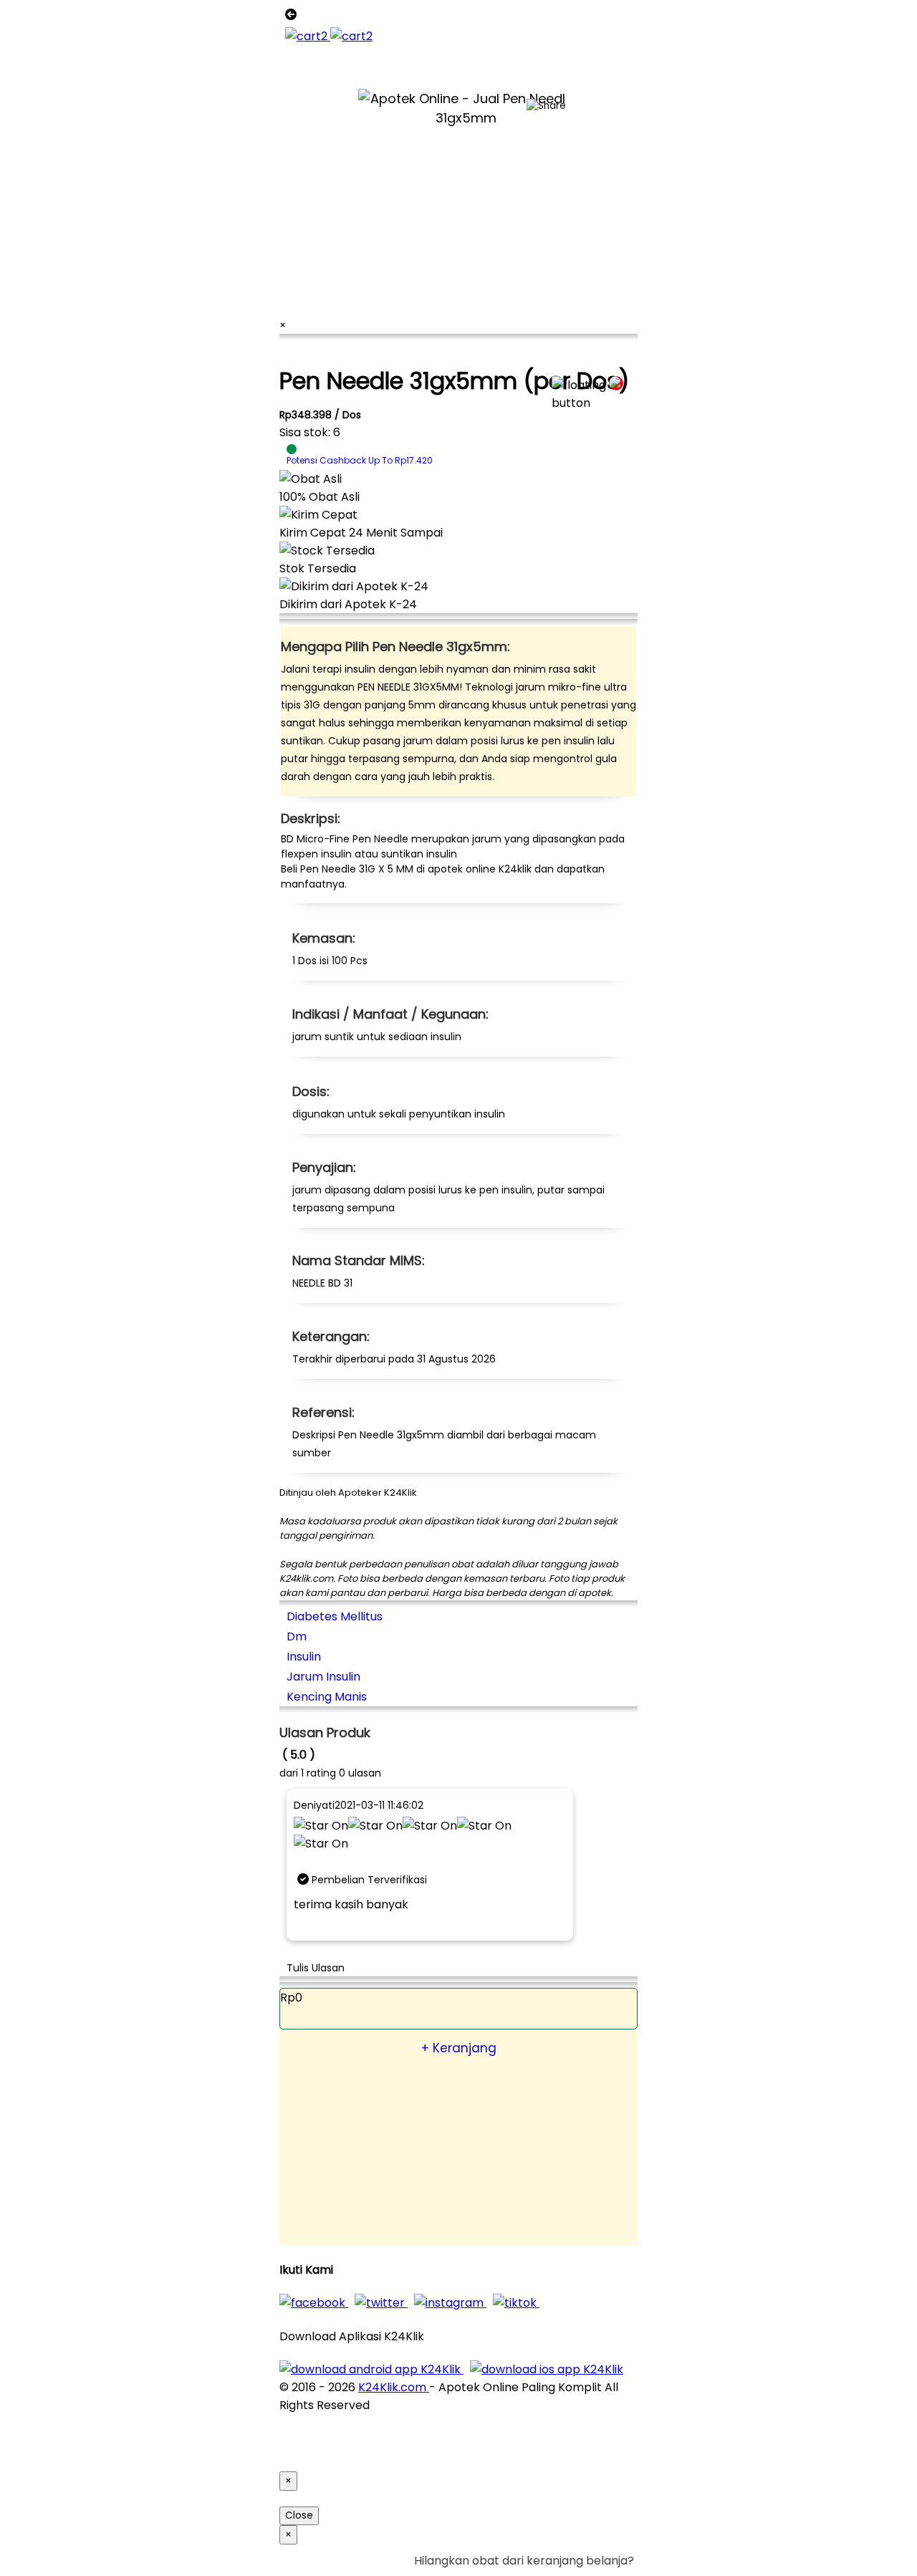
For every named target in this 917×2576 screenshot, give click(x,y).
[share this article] (546, 106)
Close (299, 2515)
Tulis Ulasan (316, 1968)
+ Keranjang (459, 2048)
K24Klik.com (394, 2387)
